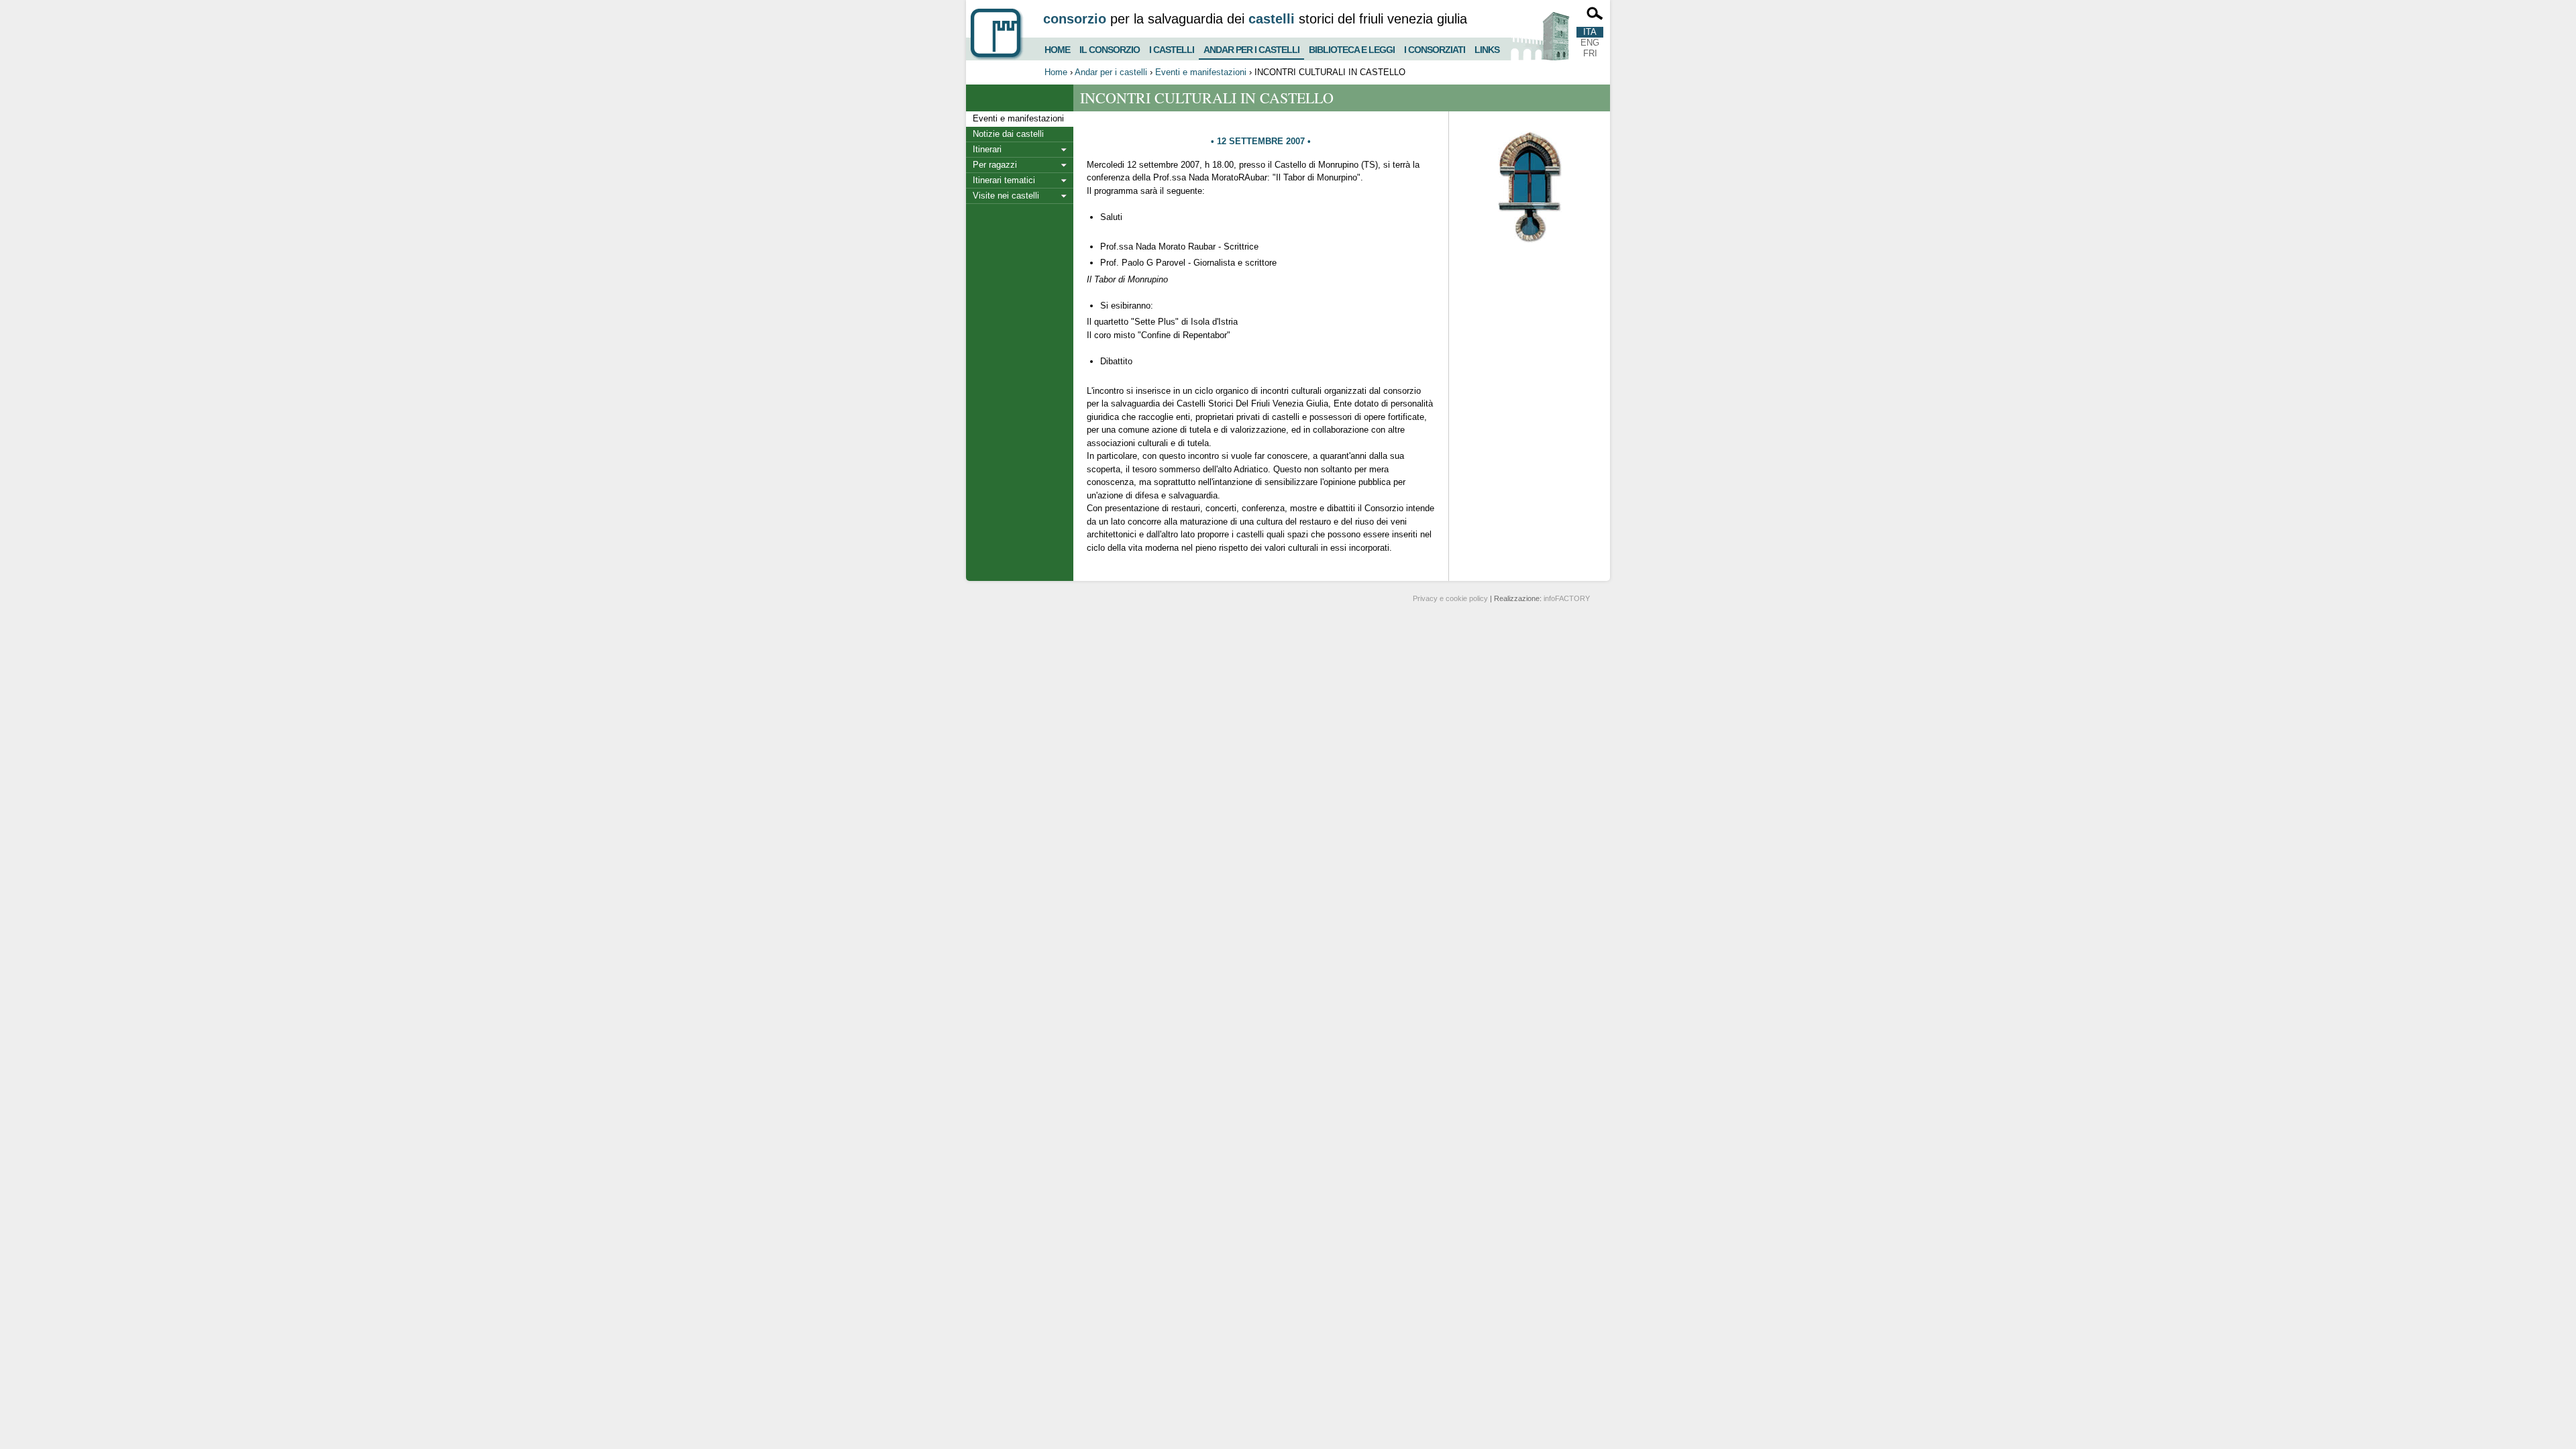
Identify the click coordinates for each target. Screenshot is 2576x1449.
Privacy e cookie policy (1450, 598)
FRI (1590, 53)
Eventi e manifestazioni (1201, 72)
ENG (1590, 43)
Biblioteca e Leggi (1352, 48)
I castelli (1172, 48)
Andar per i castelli (1251, 47)
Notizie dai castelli (1008, 134)
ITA (1590, 32)
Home (1057, 48)
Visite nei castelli (1006, 196)
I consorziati (1435, 48)
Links (1487, 48)
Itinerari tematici (1004, 180)
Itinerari (987, 149)
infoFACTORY (1567, 598)
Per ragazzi (995, 165)
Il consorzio (1110, 48)
